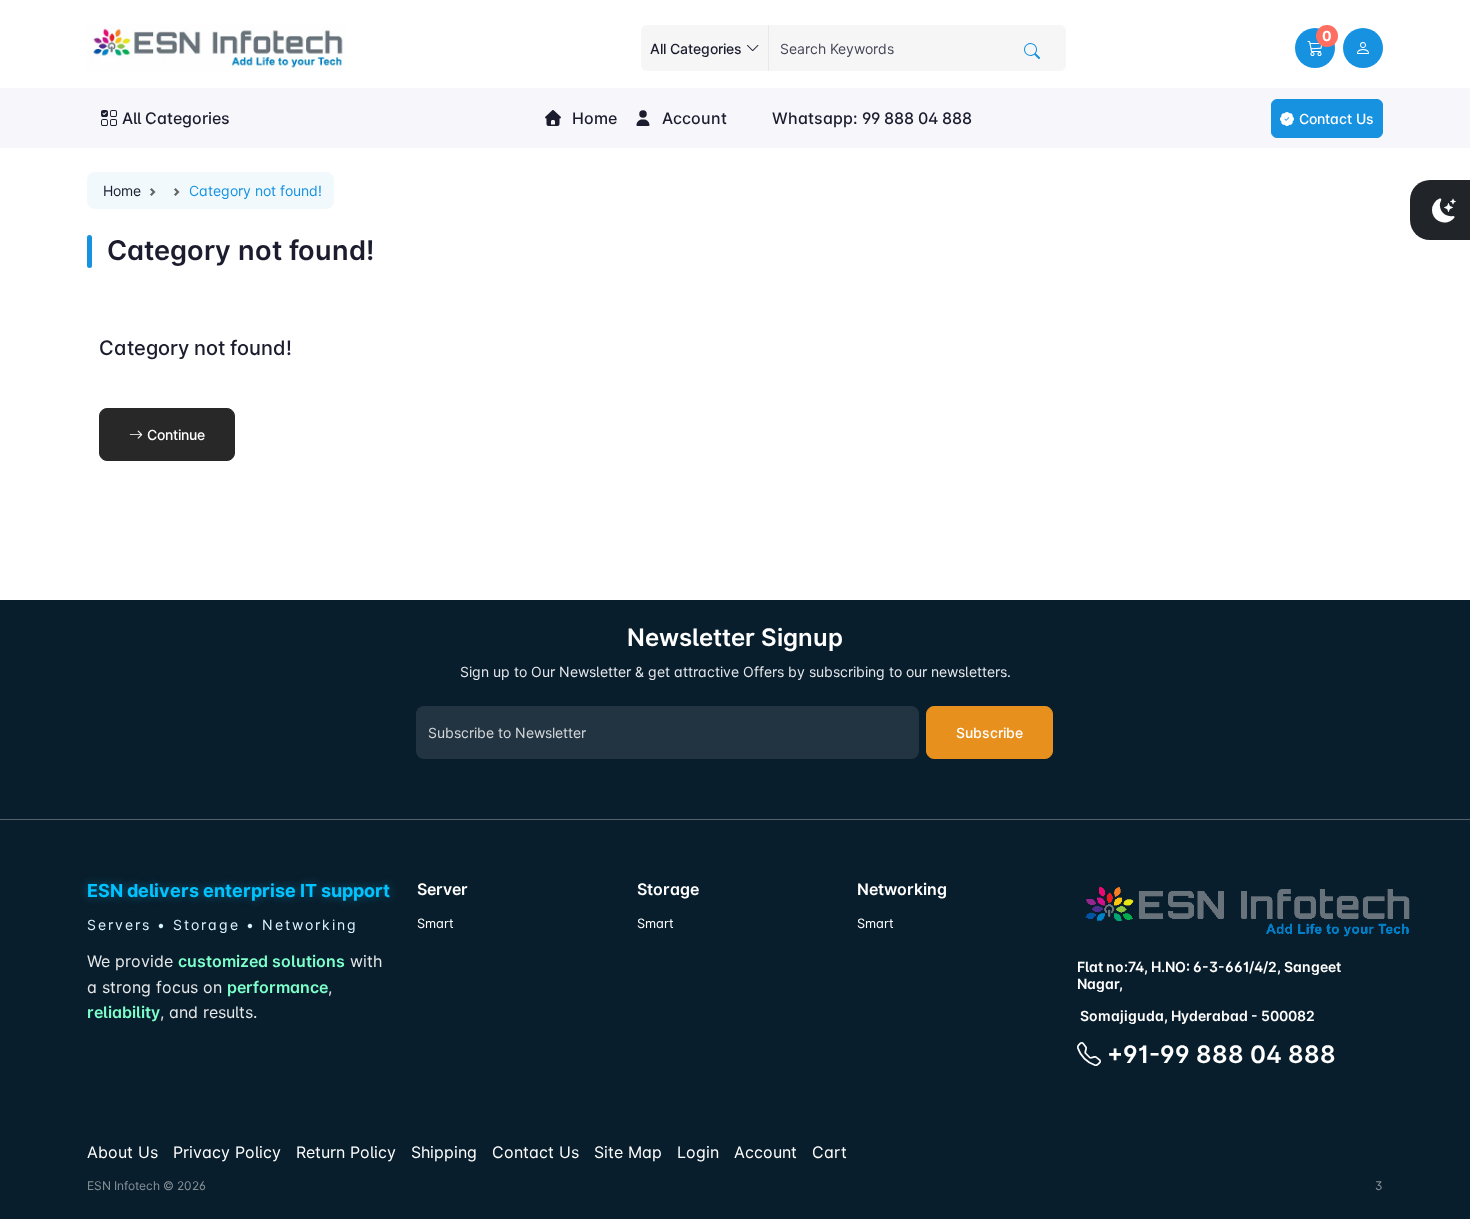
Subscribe (989, 732)
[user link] (1363, 48)
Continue (174, 434)
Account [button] (692, 118)
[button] (1315, 48)
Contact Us (1336, 118)
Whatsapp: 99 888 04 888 (870, 118)
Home (592, 118)
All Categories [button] (176, 118)
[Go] (1032, 51)
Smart (435, 923)
